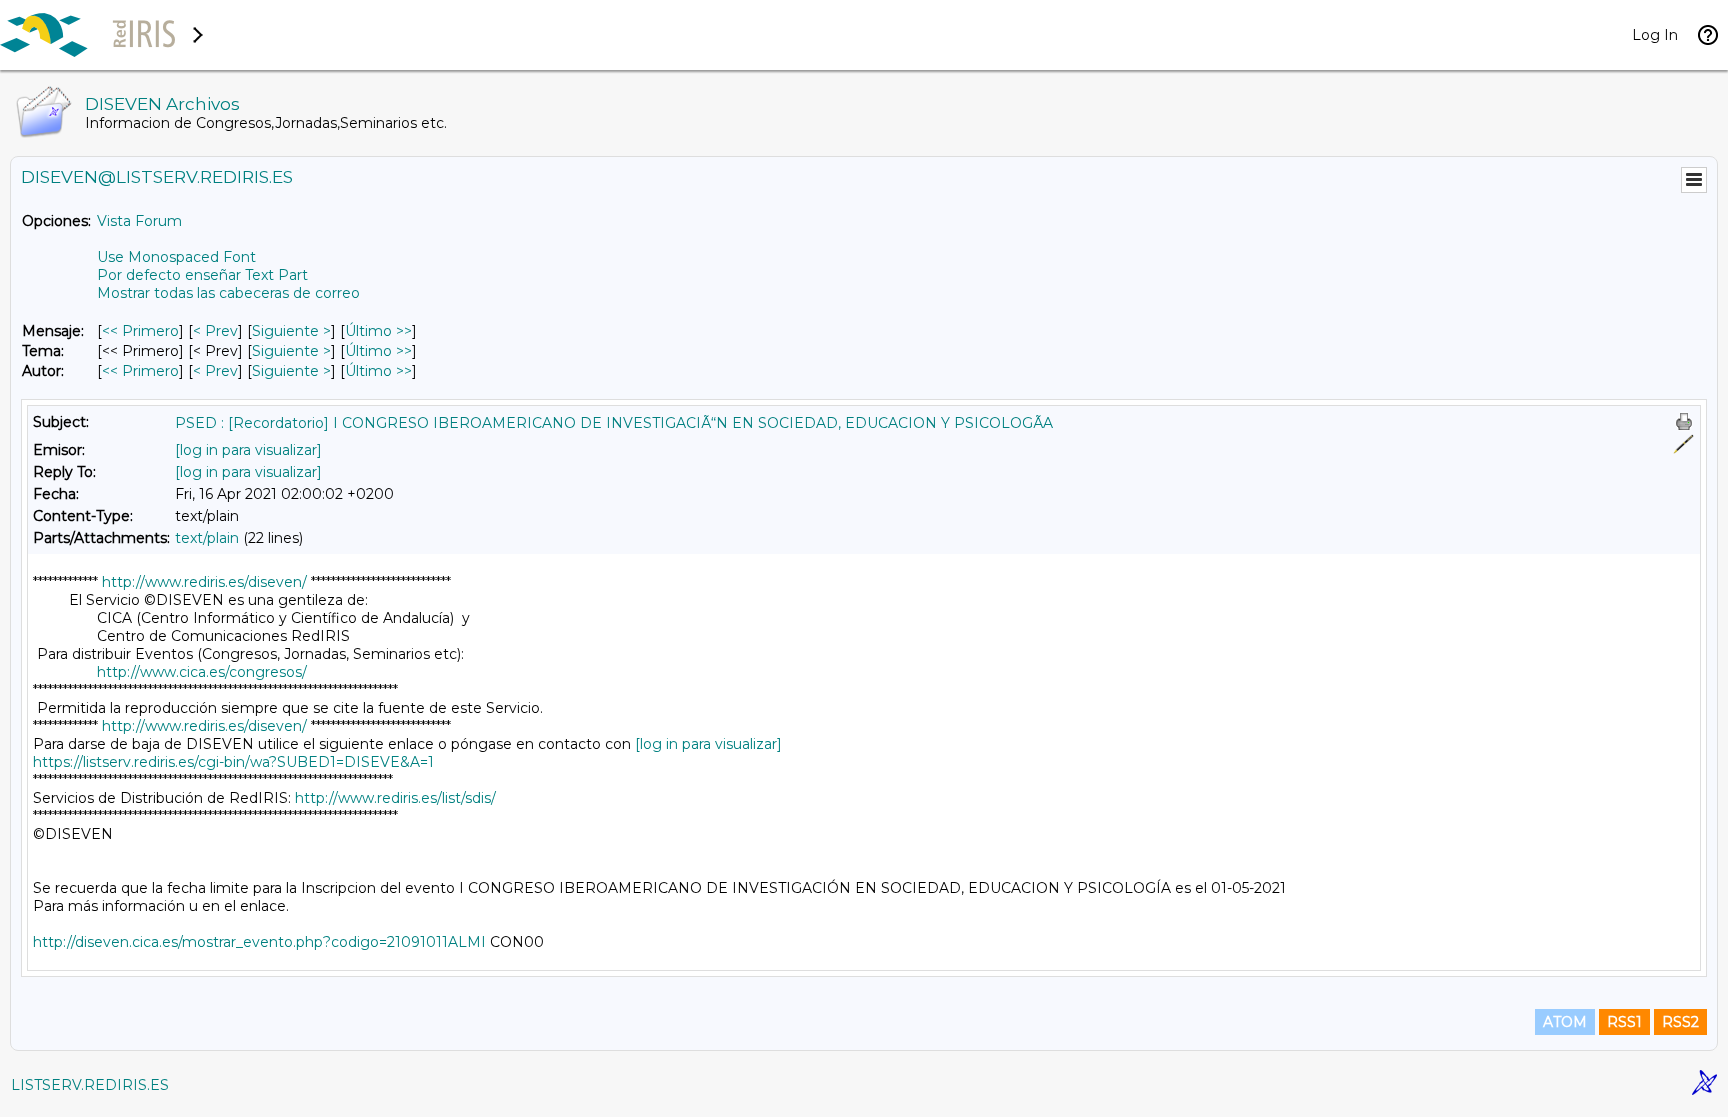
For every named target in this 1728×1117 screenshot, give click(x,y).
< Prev (215, 331)
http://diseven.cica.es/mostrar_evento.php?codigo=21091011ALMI (259, 942)
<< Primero (140, 331)
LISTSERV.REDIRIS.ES (90, 1085)
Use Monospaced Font (176, 257)
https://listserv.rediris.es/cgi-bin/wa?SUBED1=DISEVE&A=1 (233, 762)
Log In (1655, 35)
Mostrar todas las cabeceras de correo (228, 293)
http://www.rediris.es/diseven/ (204, 582)
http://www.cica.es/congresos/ (202, 672)
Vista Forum (139, 221)
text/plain (207, 538)
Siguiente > (291, 331)
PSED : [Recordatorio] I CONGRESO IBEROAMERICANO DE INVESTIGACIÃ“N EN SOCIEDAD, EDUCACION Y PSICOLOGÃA (614, 423)
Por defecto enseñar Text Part (202, 275)
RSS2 (1680, 1022)
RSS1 (1624, 1022)
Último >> (378, 331)
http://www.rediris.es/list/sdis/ (395, 798)
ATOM (1565, 1022)
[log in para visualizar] (248, 450)
